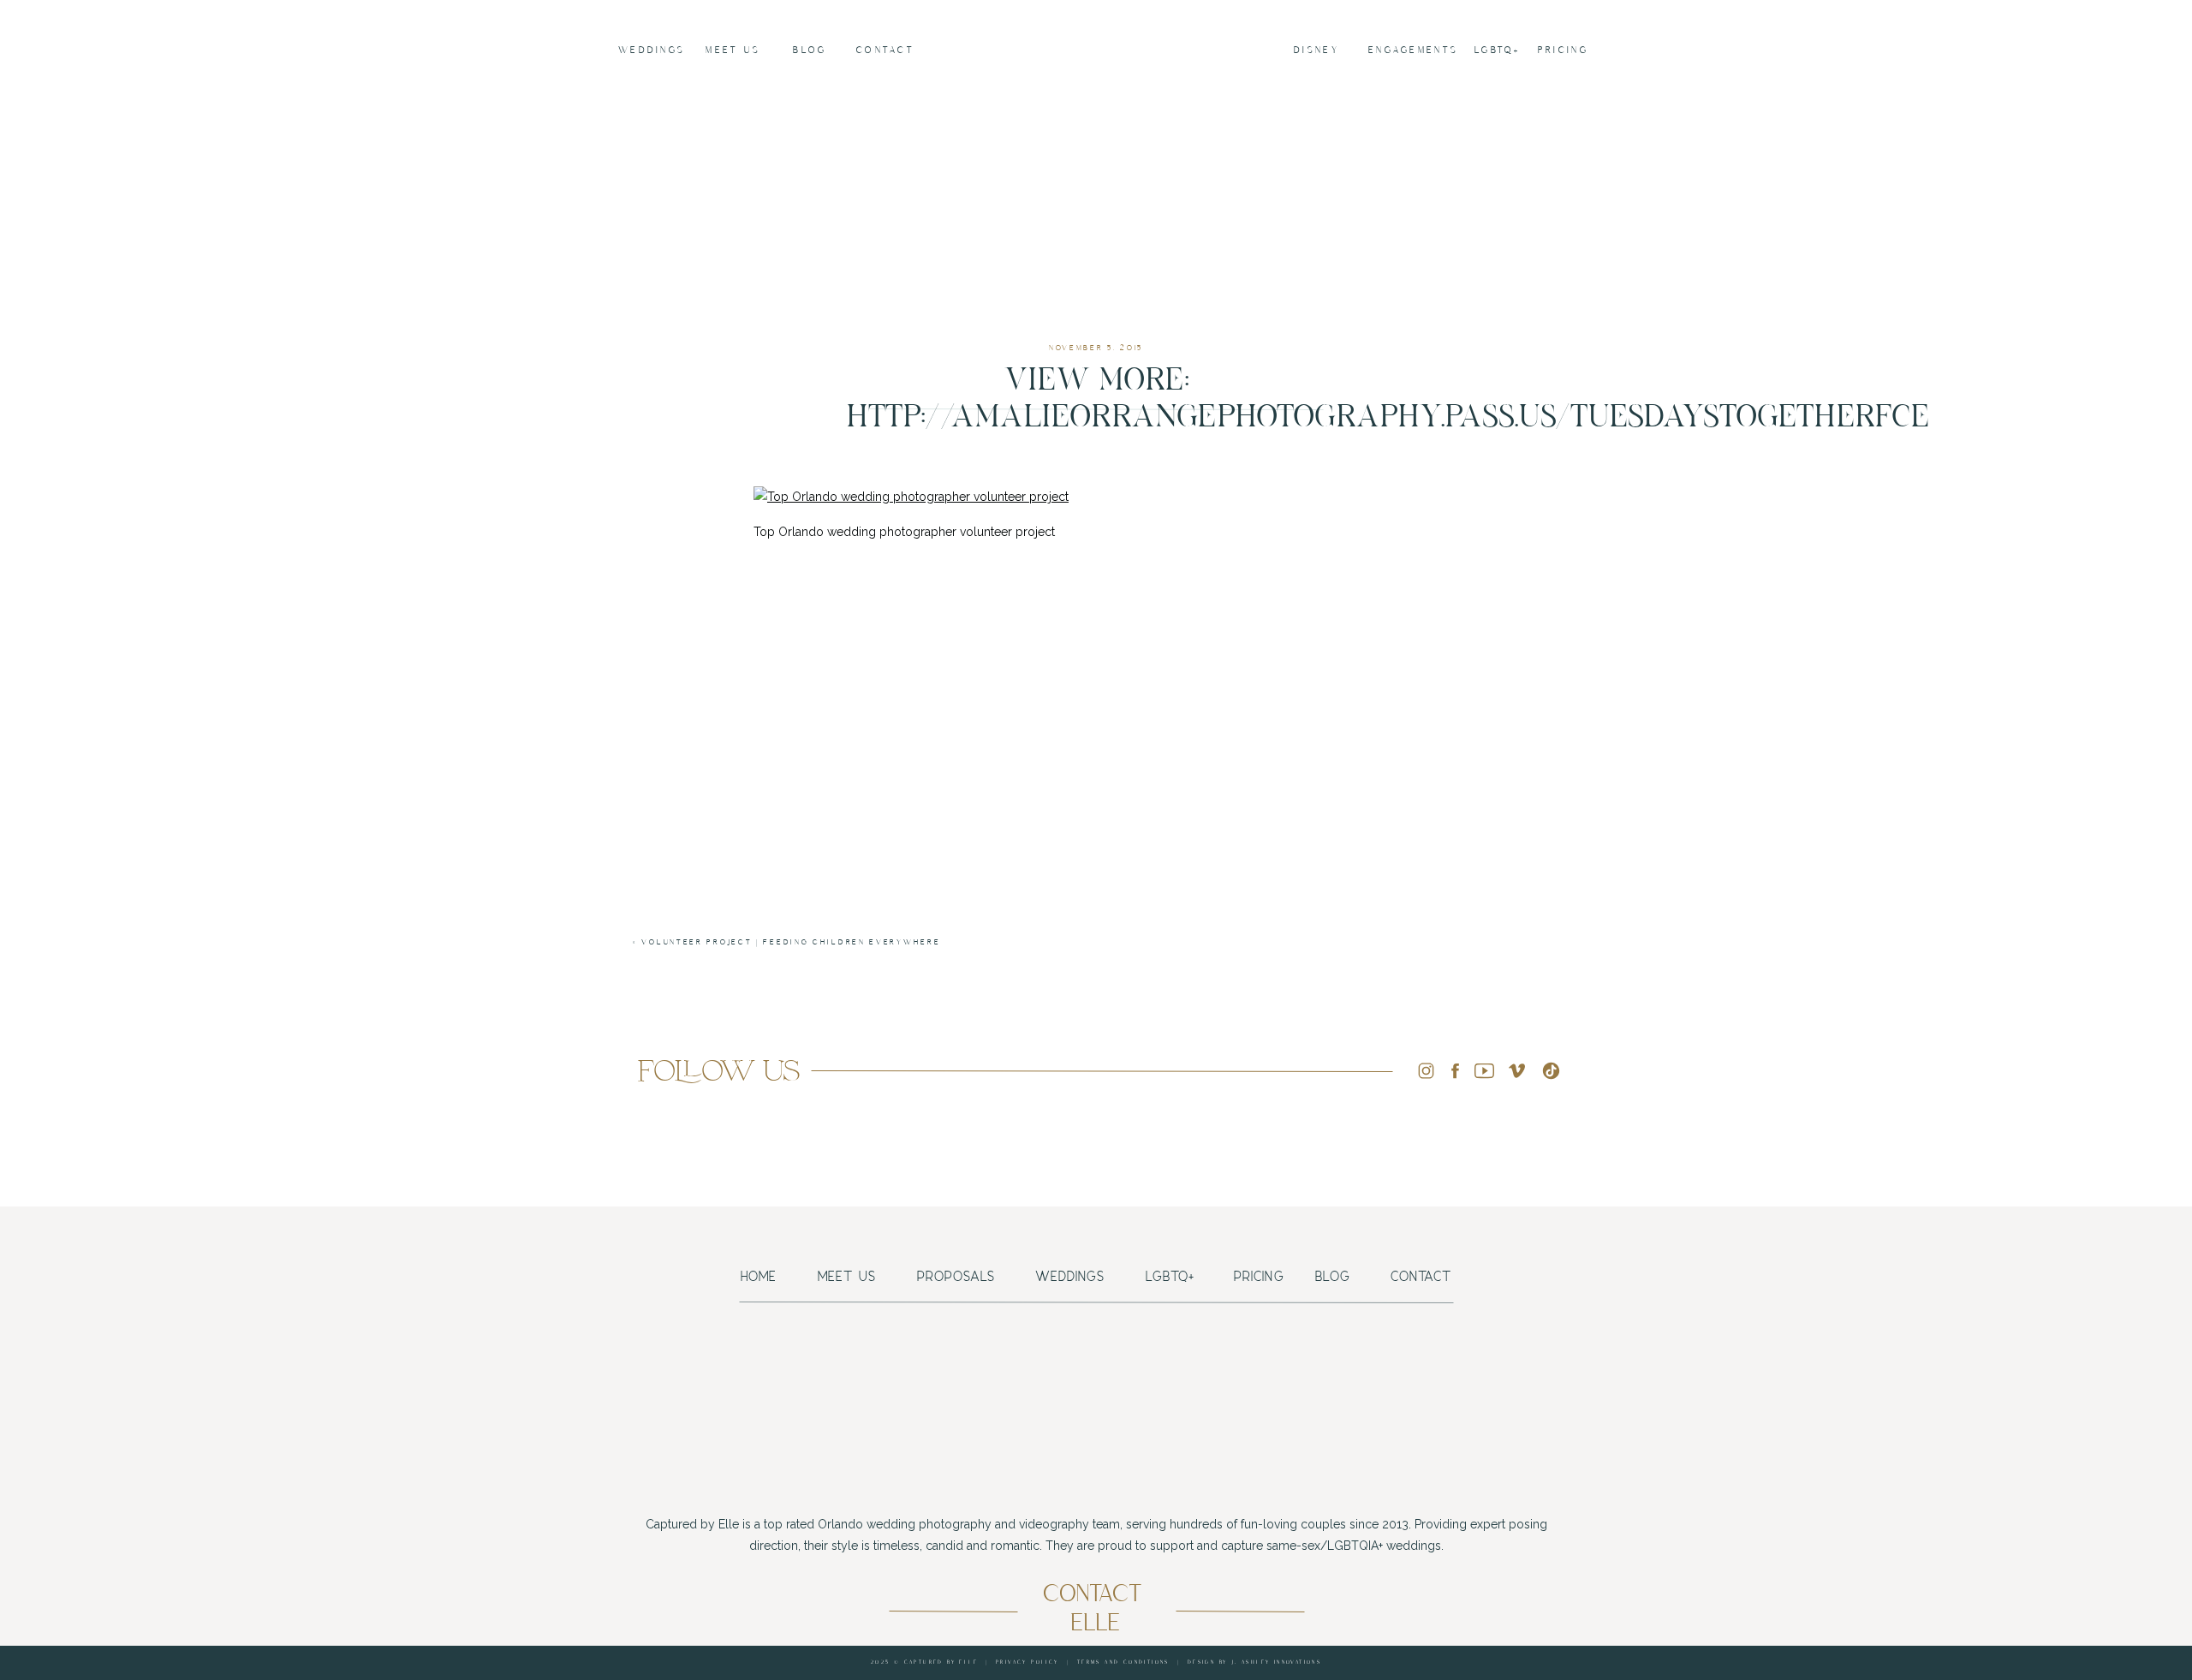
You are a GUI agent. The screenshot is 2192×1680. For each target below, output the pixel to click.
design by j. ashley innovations (1254, 1662)
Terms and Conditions (1123, 1662)
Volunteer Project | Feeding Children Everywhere (791, 942)
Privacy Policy (1027, 1662)
